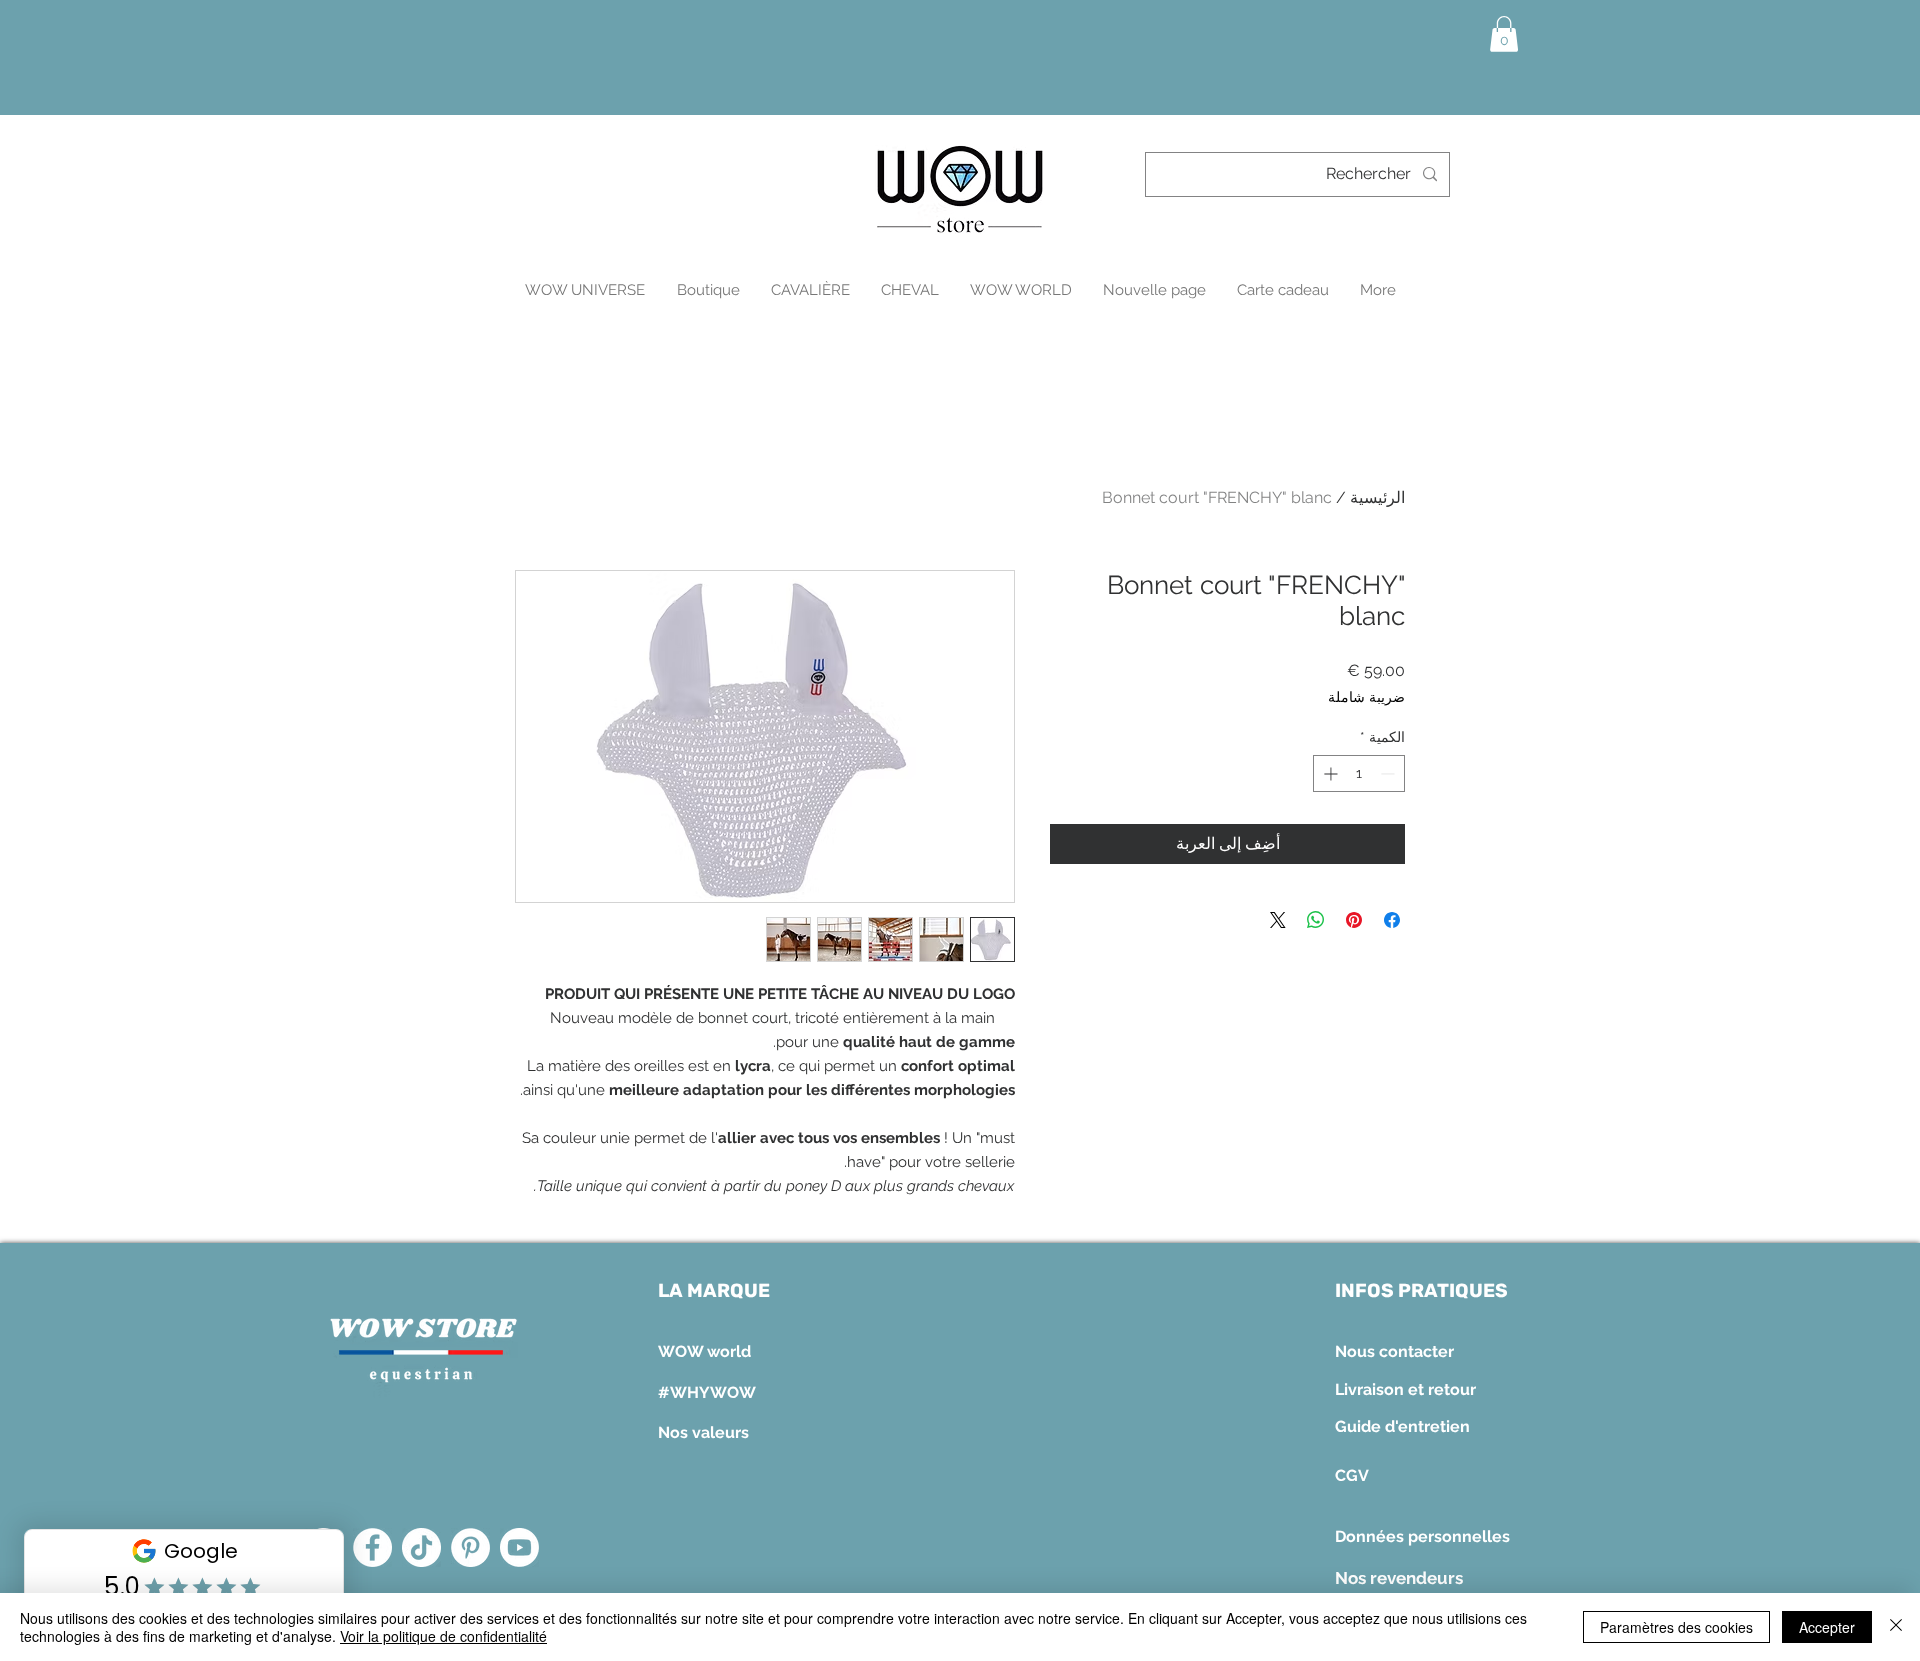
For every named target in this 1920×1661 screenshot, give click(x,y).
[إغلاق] (1896, 1627)
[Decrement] (1389, 773)
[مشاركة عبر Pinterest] (1354, 920)
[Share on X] (1278, 920)
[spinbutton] (1359, 773)
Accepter (1827, 1627)
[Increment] (1328, 773)
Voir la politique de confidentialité (443, 1636)
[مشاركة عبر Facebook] (1392, 920)
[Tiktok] (421, 1547)
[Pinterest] (470, 1547)
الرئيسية (1377, 497)
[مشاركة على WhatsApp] (1316, 920)
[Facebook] (372, 1547)
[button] (1504, 34)
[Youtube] (519, 1547)
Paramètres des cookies (1676, 1627)
